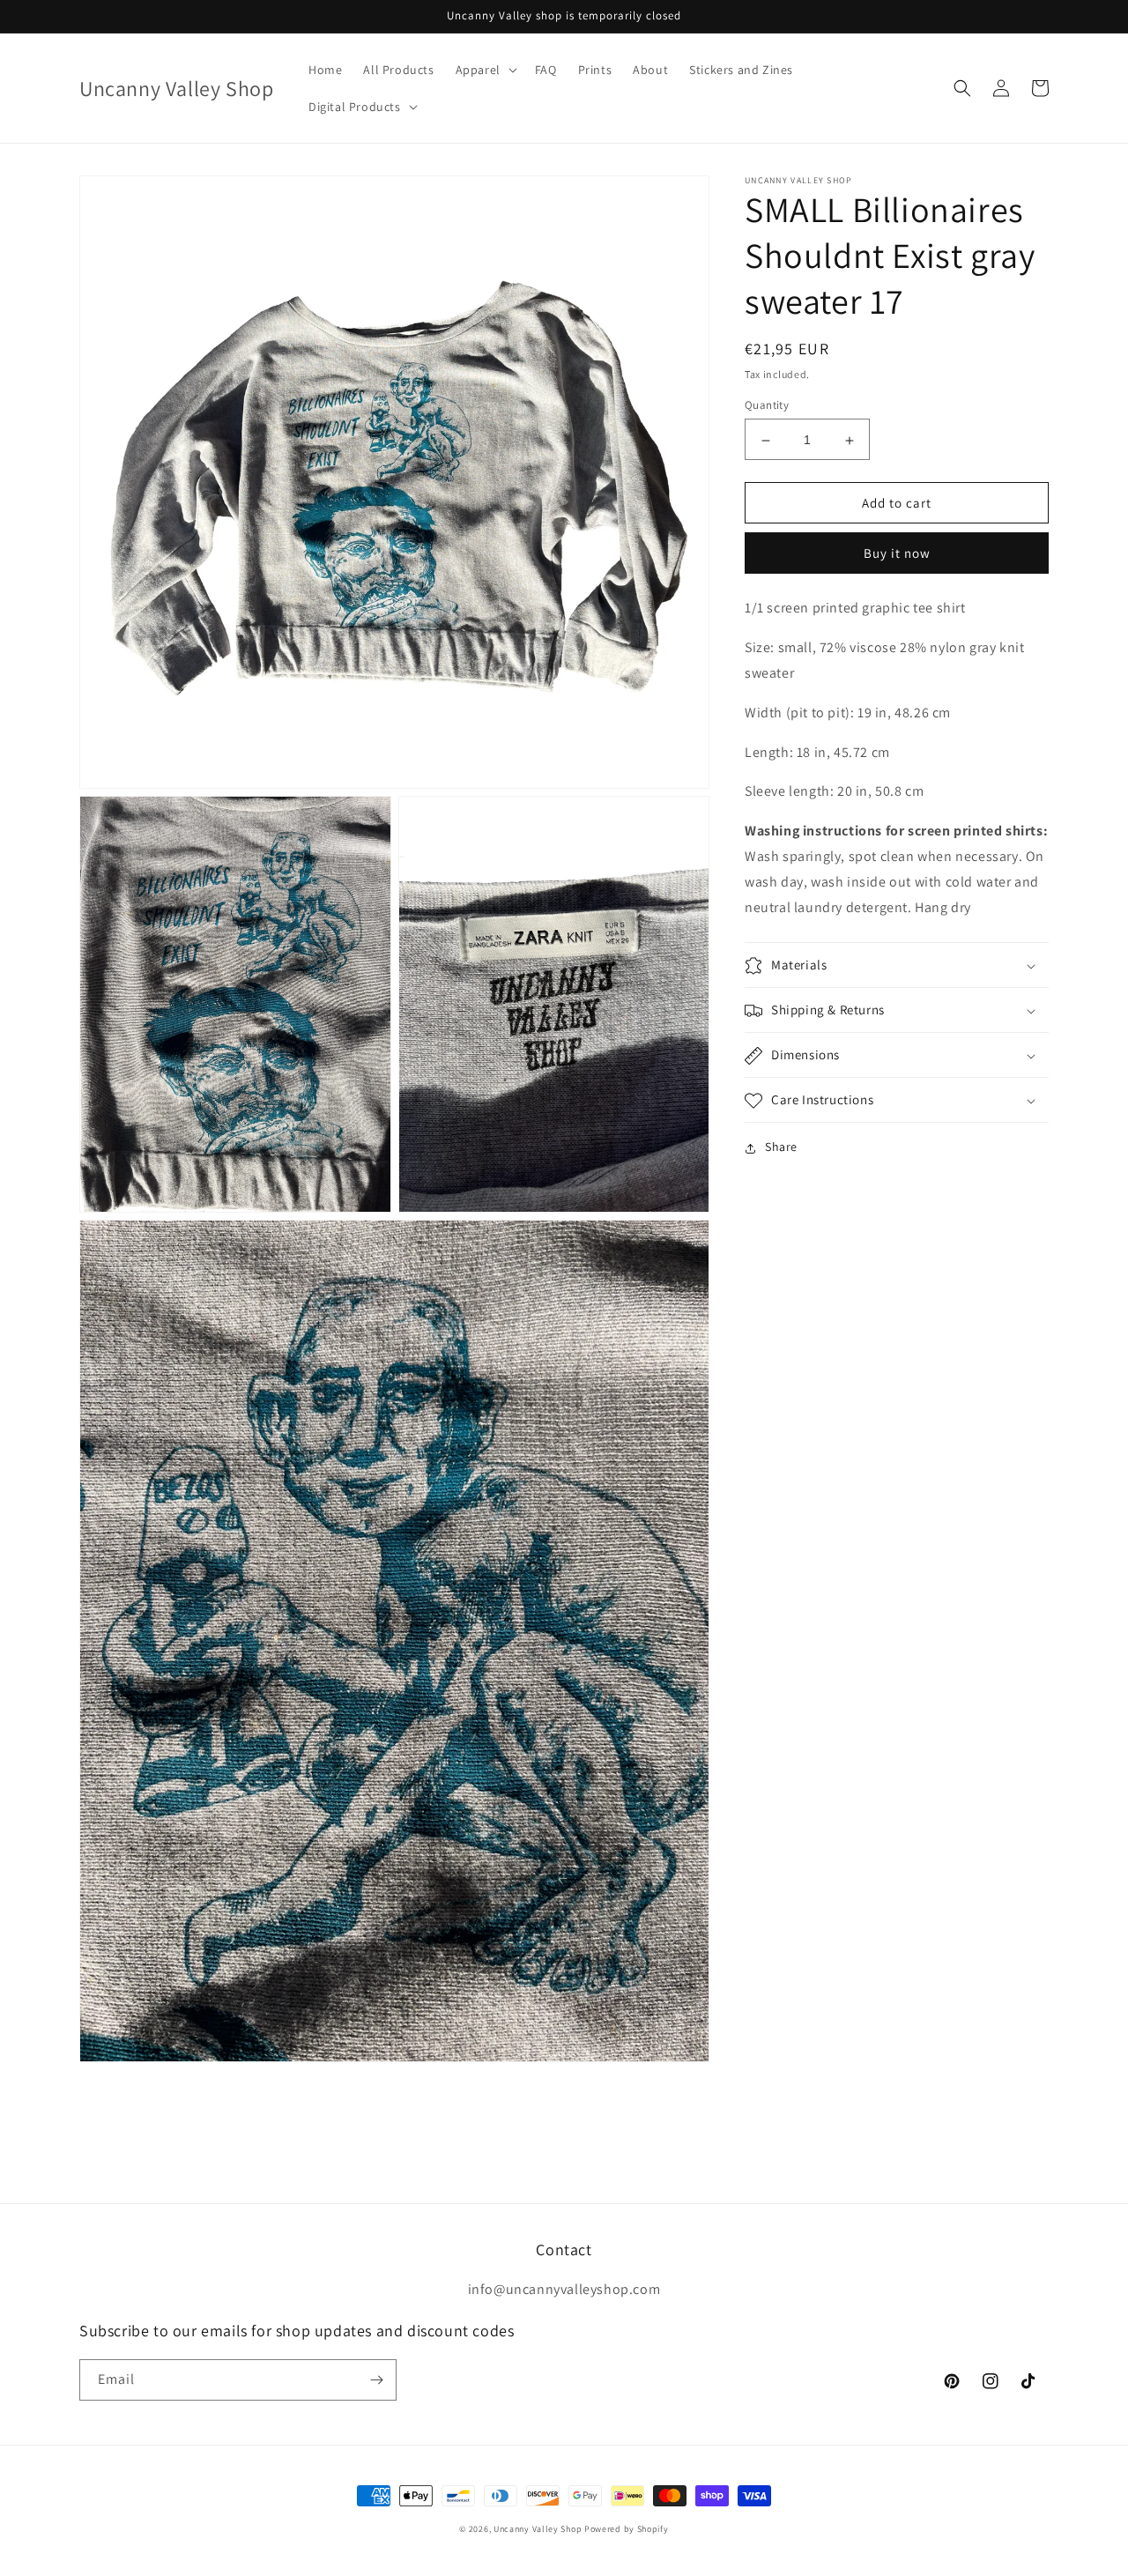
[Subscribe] (376, 2380)
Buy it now (897, 554)
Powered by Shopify (627, 2529)
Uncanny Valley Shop (538, 2529)
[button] (485, 70)
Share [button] (781, 1147)
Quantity (767, 406)
